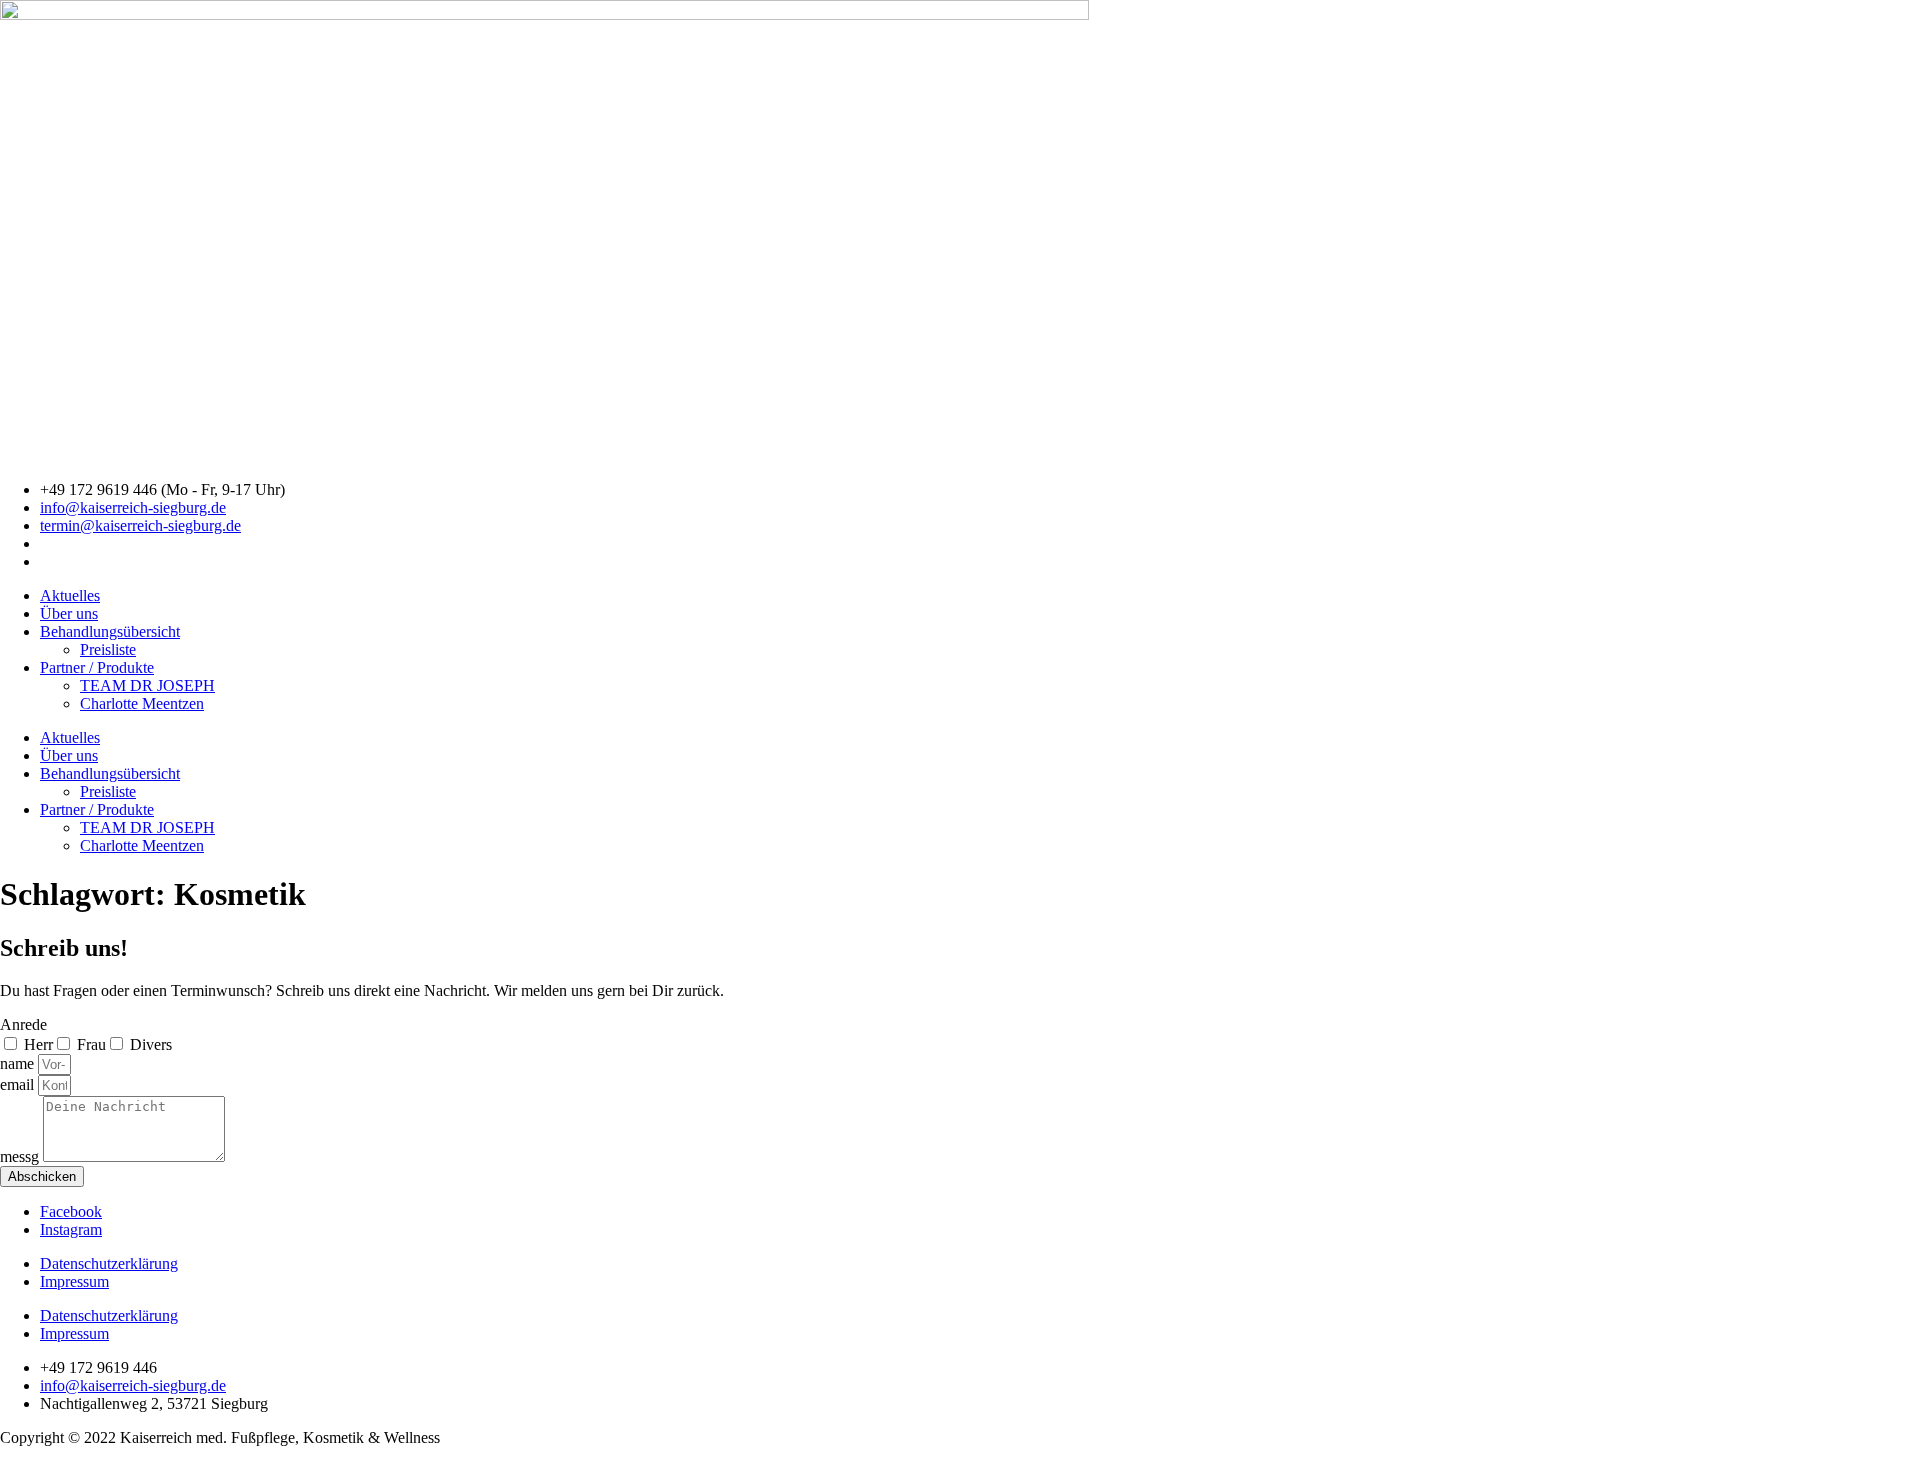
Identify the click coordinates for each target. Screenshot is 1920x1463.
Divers (151, 1044)
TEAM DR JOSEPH (147, 685)
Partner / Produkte (97, 667)
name (19, 1063)
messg (21, 1156)
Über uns (69, 613)
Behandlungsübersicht (110, 631)
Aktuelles (70, 595)
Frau (91, 1044)
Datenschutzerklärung (109, 1263)
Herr (38, 1044)
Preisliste (108, 649)
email (19, 1084)
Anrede (23, 1024)
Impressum (74, 1281)
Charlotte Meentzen (142, 703)
